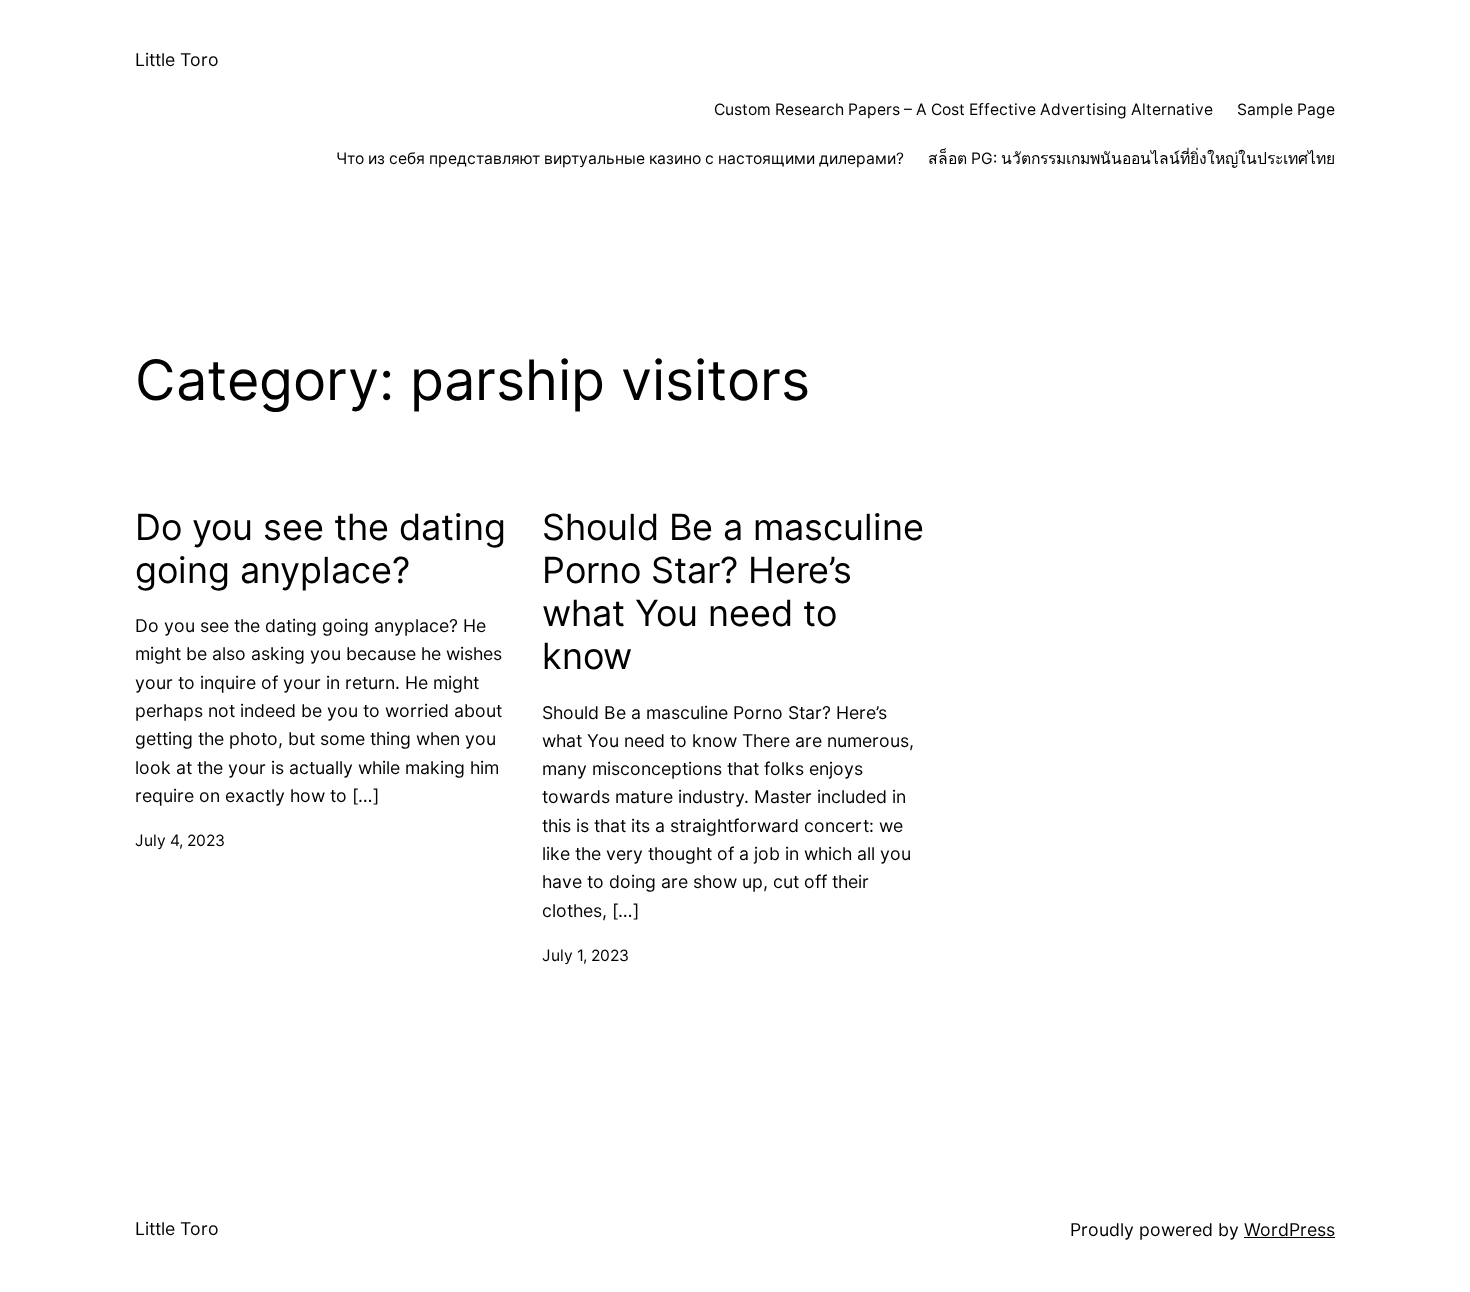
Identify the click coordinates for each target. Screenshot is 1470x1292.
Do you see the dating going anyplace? (320, 549)
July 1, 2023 (585, 955)
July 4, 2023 (180, 840)
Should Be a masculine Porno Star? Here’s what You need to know (733, 592)
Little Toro (177, 59)
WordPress (1289, 1229)
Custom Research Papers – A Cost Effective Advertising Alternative (963, 109)
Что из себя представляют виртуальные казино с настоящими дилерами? (620, 158)
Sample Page (1286, 109)
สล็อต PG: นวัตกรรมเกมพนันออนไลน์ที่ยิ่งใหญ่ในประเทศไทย (1131, 158)
